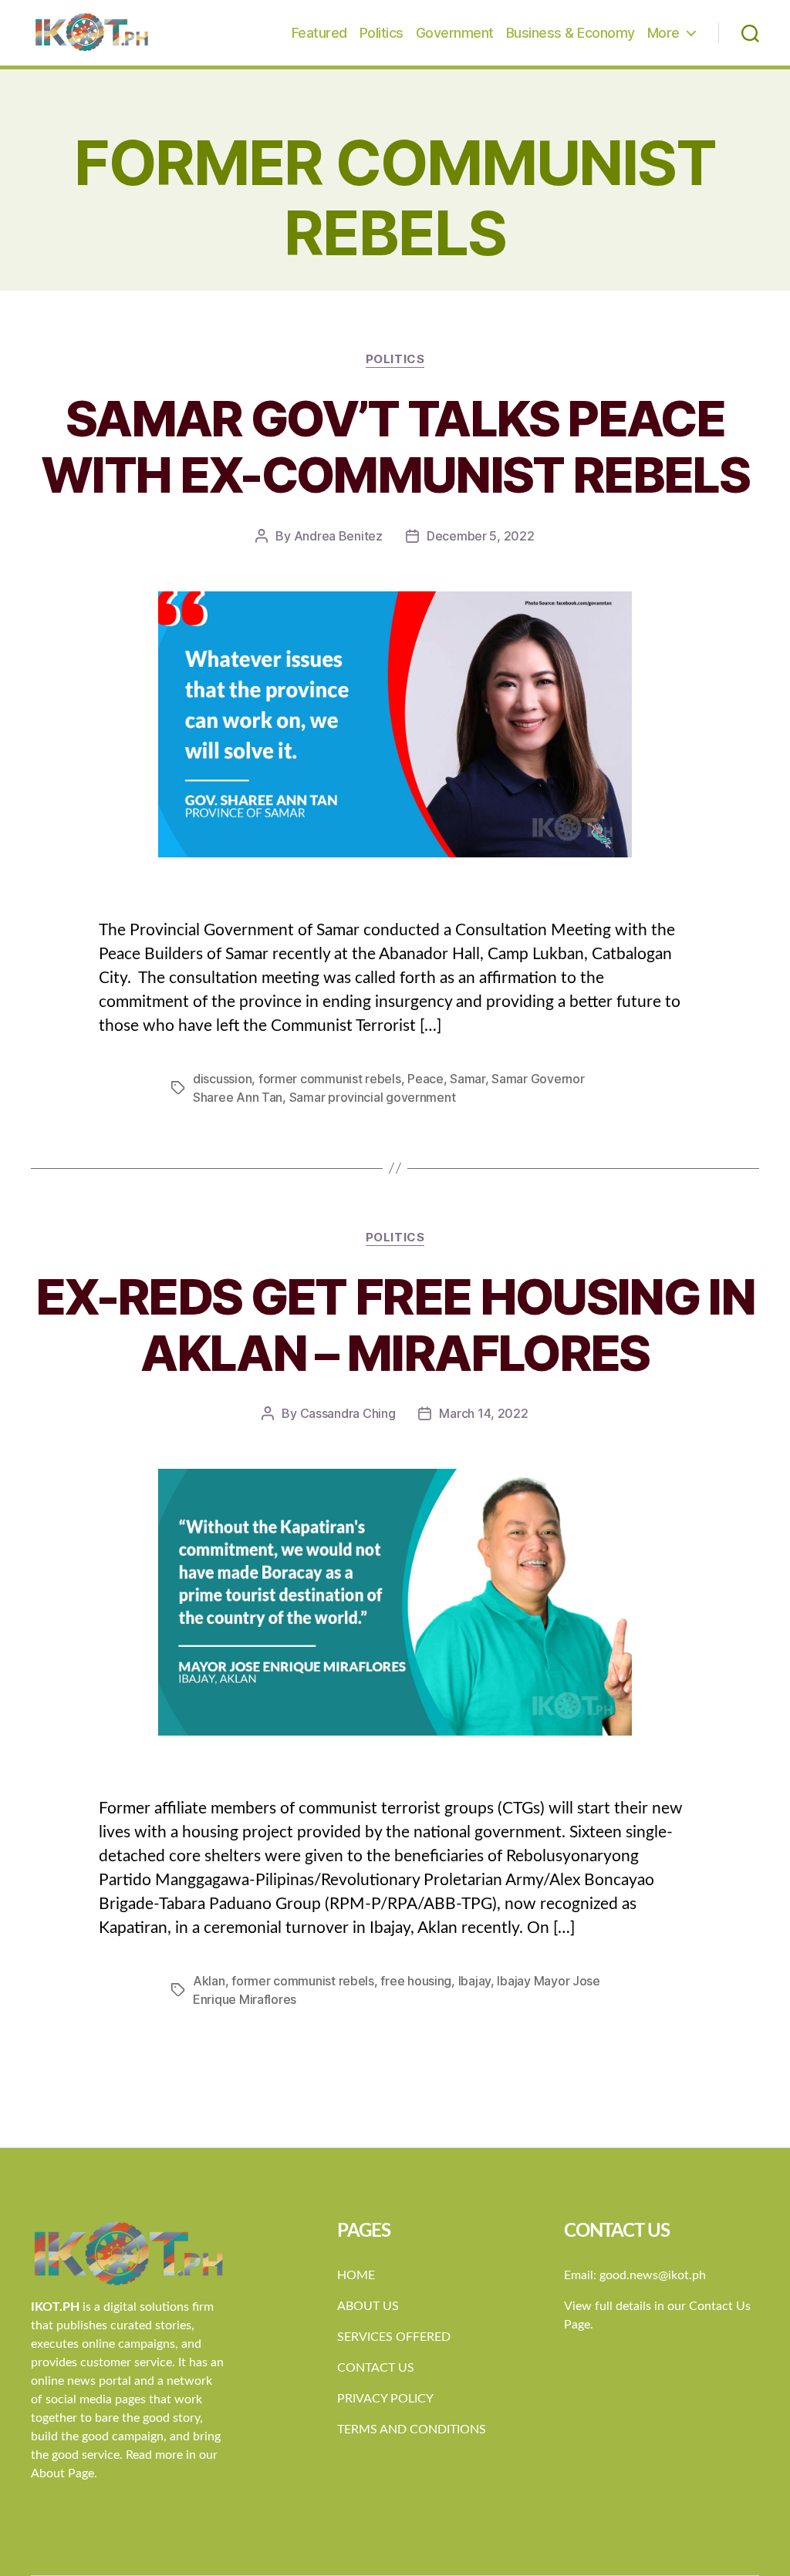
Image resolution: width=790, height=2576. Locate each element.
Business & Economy (571, 33)
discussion (222, 1079)
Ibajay (474, 1981)
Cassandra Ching (348, 1413)
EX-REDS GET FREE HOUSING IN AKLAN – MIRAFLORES (395, 1325)
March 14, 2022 (483, 1413)
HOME (356, 2275)
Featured (319, 33)
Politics (381, 33)
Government (455, 33)
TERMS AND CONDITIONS (412, 2430)
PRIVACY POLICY (385, 2399)
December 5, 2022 (481, 536)
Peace (425, 1079)
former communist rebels (330, 1079)
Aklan (209, 1981)
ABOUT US (368, 2306)
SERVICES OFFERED (394, 2337)
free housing (416, 1981)
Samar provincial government (373, 1097)
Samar (468, 1079)
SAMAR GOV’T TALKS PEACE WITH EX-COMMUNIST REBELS (395, 446)
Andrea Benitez (338, 536)
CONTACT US (376, 2368)
